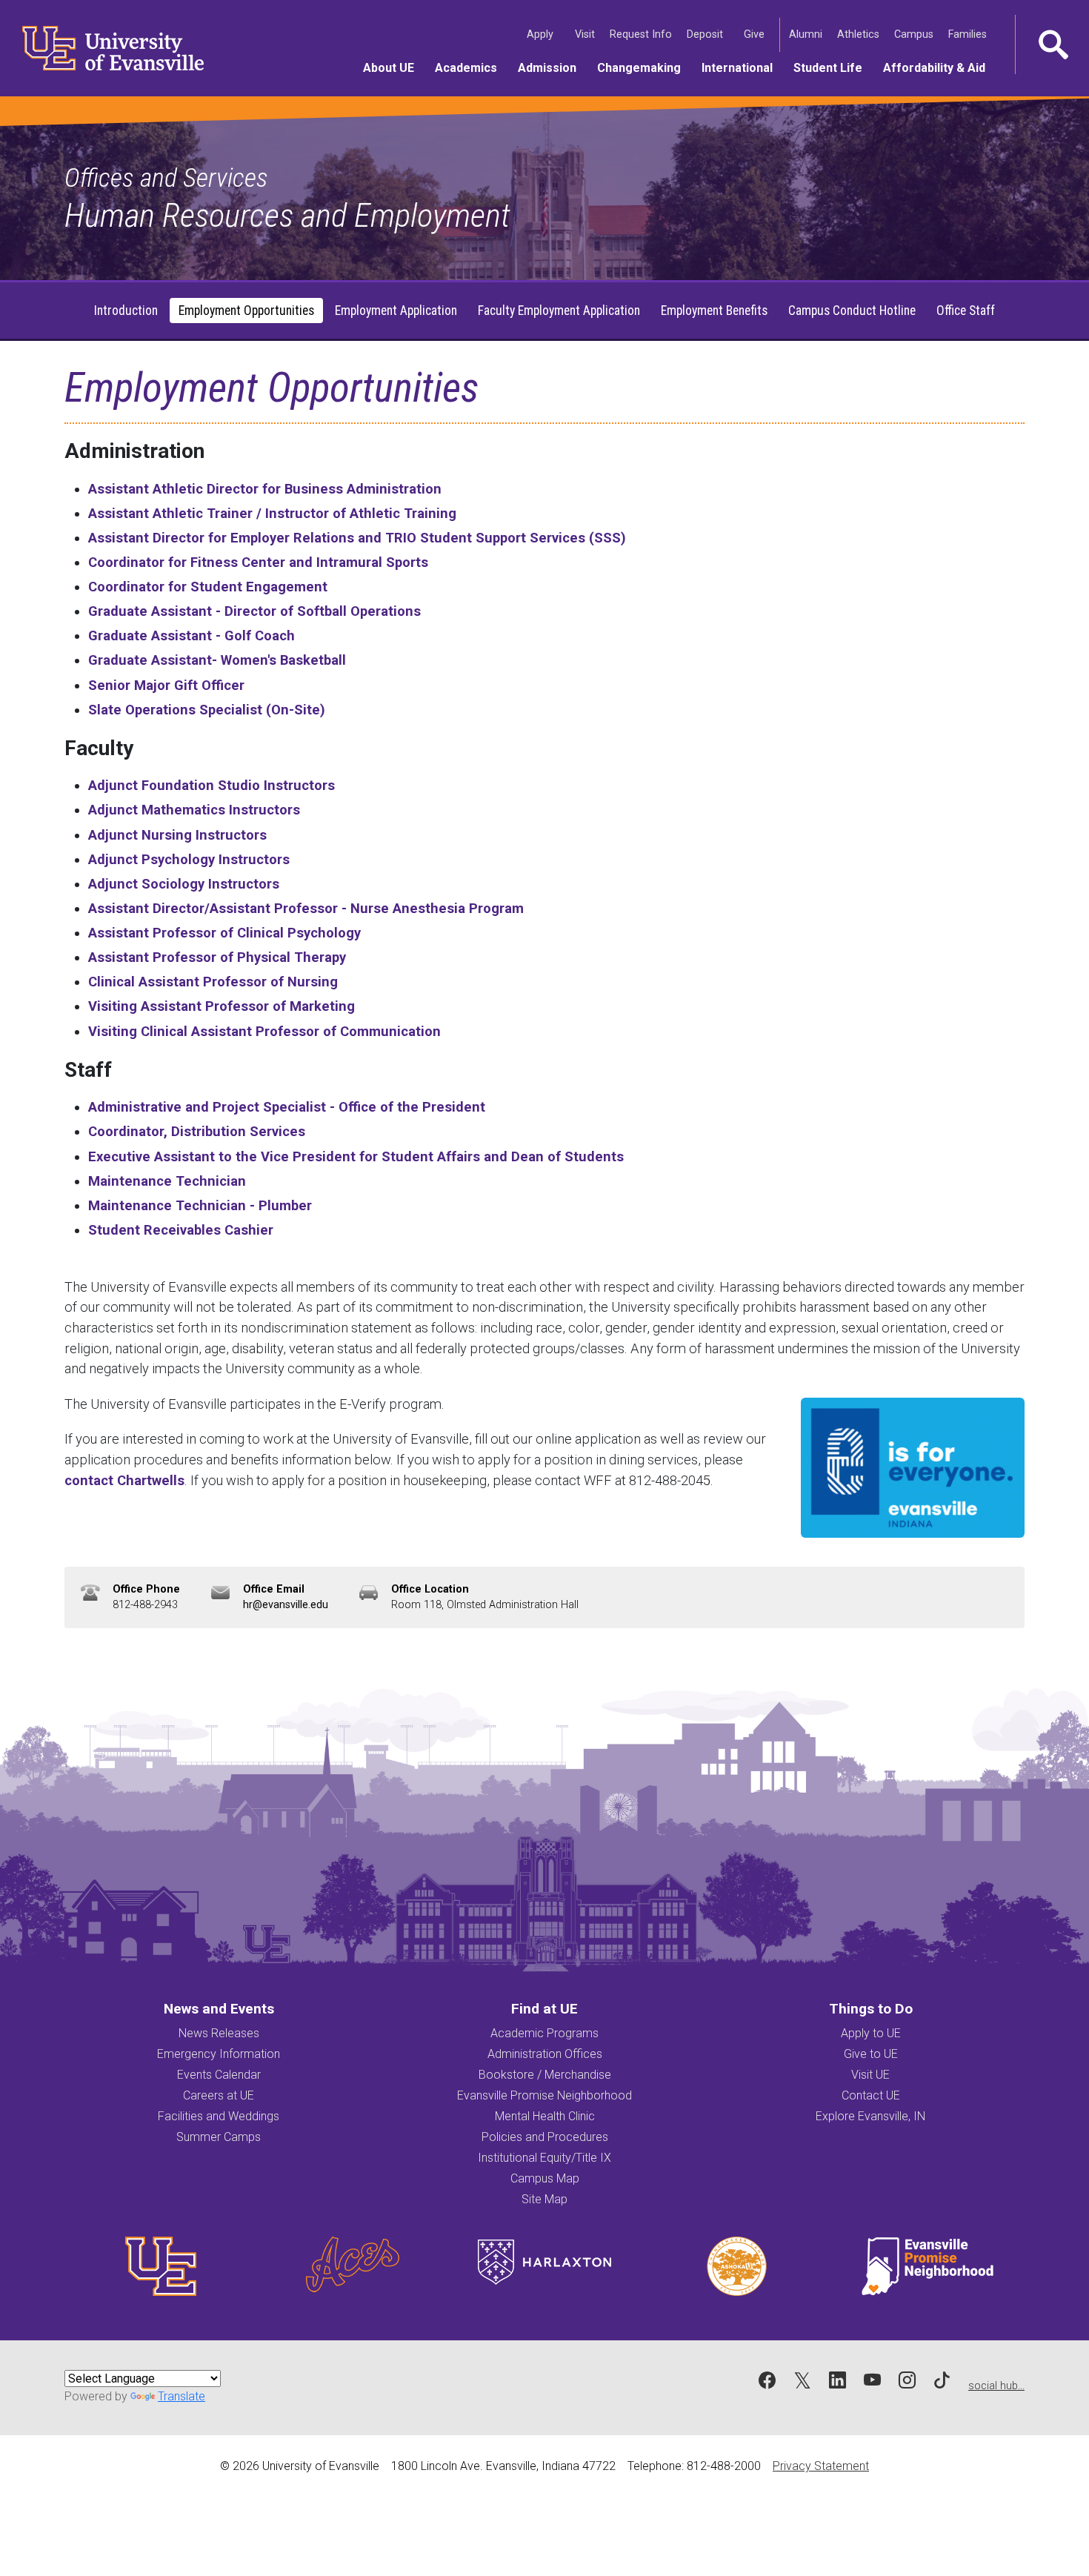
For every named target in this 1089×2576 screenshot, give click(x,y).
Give (756, 34)
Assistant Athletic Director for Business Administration (265, 489)
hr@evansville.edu (286, 1605)
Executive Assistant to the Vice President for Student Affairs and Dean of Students (356, 1156)
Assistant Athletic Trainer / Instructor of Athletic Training (272, 513)
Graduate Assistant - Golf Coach (192, 635)
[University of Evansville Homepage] (104, 48)
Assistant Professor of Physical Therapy (217, 957)
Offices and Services (166, 178)
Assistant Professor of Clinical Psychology (224, 933)
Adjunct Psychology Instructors (189, 859)
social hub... (996, 2386)
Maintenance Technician (167, 1181)
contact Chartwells (124, 1480)
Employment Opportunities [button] (246, 311)
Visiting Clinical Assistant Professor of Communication (264, 1031)
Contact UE (871, 2095)
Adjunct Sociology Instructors (184, 884)
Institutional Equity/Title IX (544, 2158)
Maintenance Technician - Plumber (200, 1205)
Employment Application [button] (396, 311)
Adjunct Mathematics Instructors (194, 810)
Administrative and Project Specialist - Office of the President (287, 1107)
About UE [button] (394, 67)
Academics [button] (471, 67)
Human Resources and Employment (287, 215)
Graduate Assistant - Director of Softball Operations (254, 611)
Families (969, 34)
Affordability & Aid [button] (939, 67)
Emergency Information (219, 2054)
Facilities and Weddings (219, 2116)
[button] (1052, 44)
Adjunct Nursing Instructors (177, 835)
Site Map (544, 2199)
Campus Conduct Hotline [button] (852, 311)
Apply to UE (871, 2033)
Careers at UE (219, 2095)
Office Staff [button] (966, 311)
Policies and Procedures (545, 2137)
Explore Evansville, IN (870, 2116)
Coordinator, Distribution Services (197, 1131)
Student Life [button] (833, 67)
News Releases (219, 2033)
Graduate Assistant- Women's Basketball (217, 660)
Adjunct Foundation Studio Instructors (212, 785)
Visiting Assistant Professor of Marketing (222, 1006)
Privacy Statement (821, 2466)
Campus (915, 34)
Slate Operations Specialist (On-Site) (207, 710)
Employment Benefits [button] (714, 311)
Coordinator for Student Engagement (208, 587)
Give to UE (871, 2054)
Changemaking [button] (644, 67)
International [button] (742, 67)
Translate (181, 2396)
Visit (586, 34)
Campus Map (545, 2178)
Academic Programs (544, 2033)
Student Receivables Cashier (181, 1230)
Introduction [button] (126, 311)
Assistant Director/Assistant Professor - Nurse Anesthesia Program (306, 908)
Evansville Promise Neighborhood (544, 2095)
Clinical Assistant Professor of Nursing (213, 982)
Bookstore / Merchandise (545, 2075)
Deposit (705, 34)
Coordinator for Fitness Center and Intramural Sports (258, 562)
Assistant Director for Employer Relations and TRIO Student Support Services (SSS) (357, 538)
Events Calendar (219, 2075)
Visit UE (870, 2075)
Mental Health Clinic (545, 2116)
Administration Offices (545, 2054)
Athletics (860, 34)
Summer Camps (219, 2137)
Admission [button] (552, 67)
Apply (542, 34)
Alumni (807, 34)
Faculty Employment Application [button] (559, 311)
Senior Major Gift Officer (166, 685)
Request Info (642, 34)
